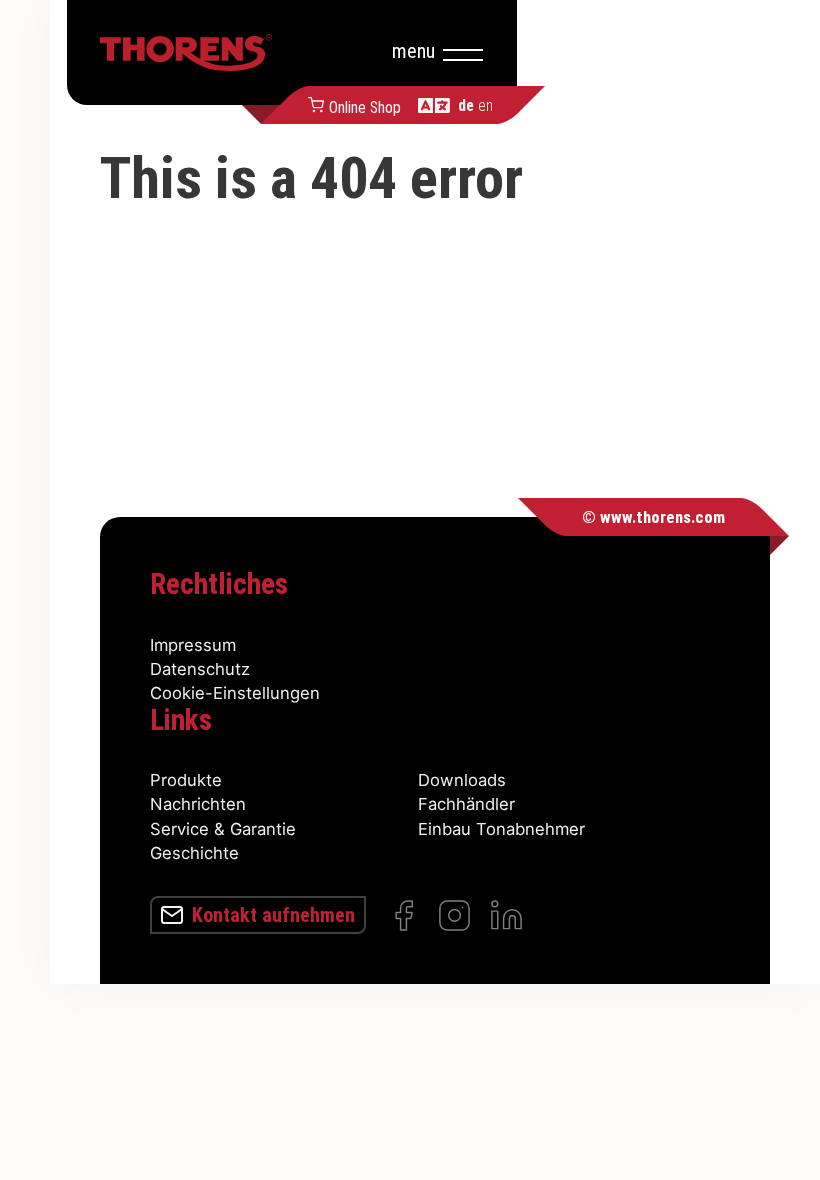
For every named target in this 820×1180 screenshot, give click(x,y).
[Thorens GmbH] (186, 52)
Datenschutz (200, 669)
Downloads (462, 780)
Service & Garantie (223, 829)
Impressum (193, 645)
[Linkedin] (506, 915)
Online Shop (364, 105)
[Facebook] (403, 915)
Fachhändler (466, 804)
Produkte (186, 780)
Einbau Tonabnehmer (501, 829)
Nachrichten (198, 804)
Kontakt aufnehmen (273, 915)
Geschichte (194, 853)
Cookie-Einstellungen (235, 693)
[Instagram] (454, 915)
